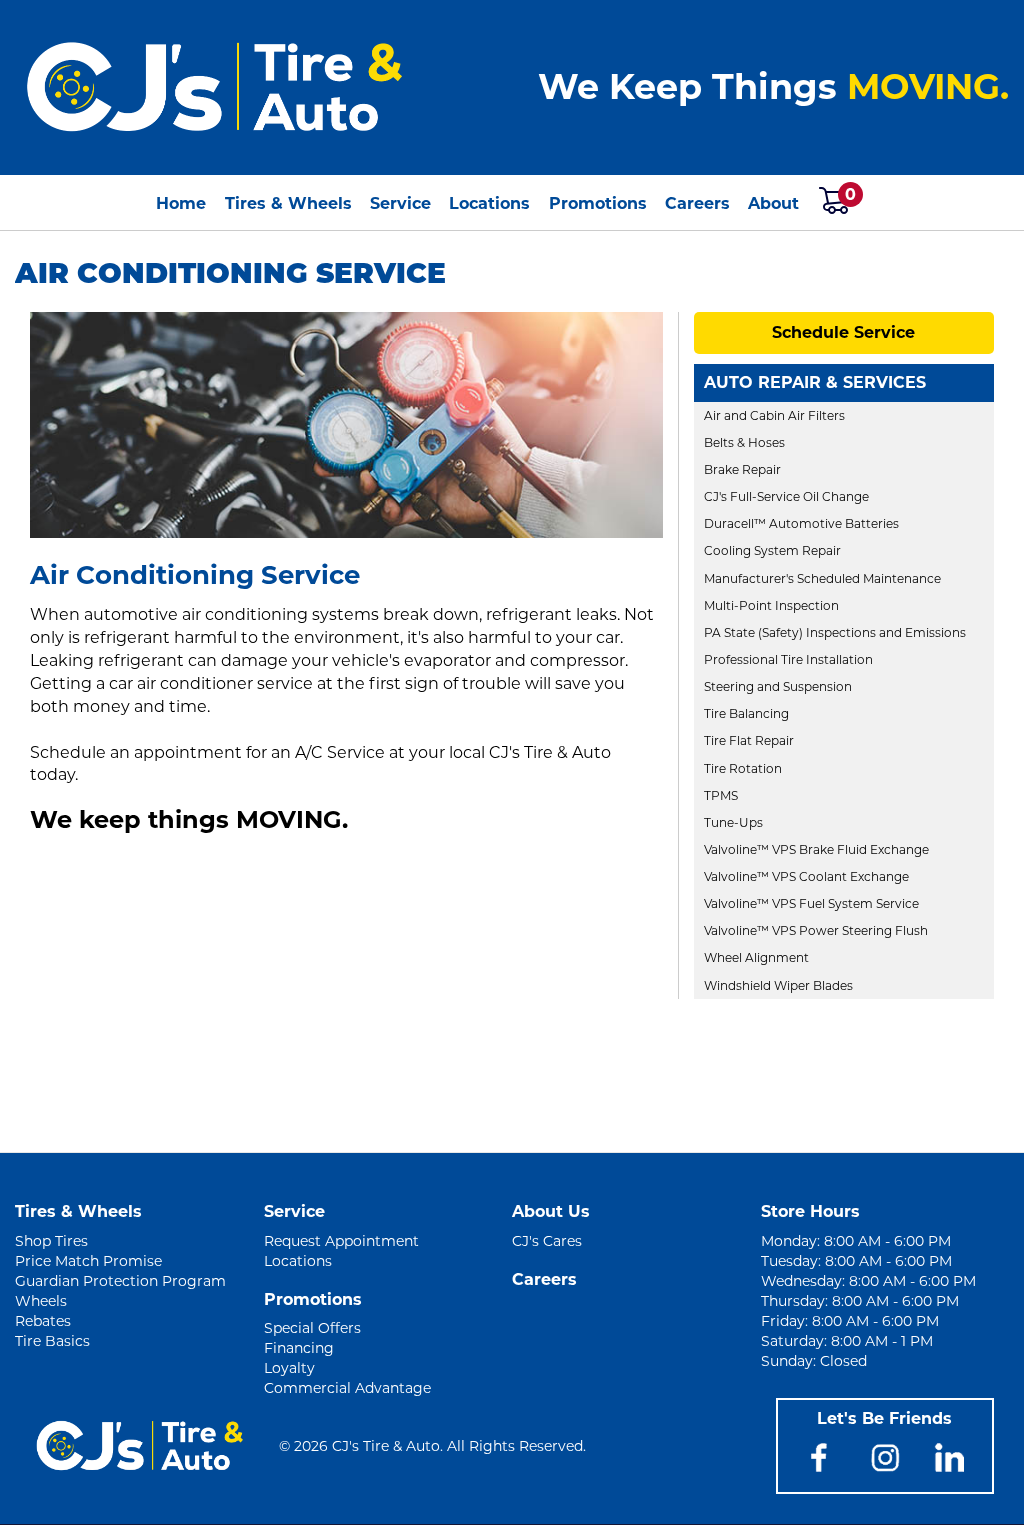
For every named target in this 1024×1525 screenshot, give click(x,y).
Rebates (43, 1321)
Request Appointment (341, 1241)
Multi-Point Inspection (771, 605)
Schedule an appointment (136, 752)
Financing (299, 1348)
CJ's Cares (547, 1241)
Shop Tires (51, 1241)
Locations (489, 203)
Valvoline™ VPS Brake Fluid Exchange (816, 849)
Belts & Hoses (744, 442)
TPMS (721, 795)
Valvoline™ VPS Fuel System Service (811, 903)
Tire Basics (52, 1341)
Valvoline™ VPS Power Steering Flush (816, 930)
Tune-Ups (733, 822)
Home (181, 203)
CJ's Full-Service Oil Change (786, 496)
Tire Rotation (743, 768)
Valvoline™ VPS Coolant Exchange (806, 876)
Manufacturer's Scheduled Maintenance (822, 578)
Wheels (41, 1301)
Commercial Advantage (347, 1388)
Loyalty (289, 1368)
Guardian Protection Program (120, 1281)
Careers (697, 203)
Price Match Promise (88, 1261)
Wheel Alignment (756, 957)
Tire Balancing (746, 713)
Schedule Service (843, 332)
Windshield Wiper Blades (778, 985)
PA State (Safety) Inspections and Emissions (835, 632)
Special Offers (312, 1328)
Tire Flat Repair (749, 740)
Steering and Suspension (778, 686)
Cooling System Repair (772, 550)
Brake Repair (742, 469)
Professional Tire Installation (788, 659)
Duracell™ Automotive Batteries (801, 523)
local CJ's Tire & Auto (530, 752)
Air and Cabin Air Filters (774, 415)
